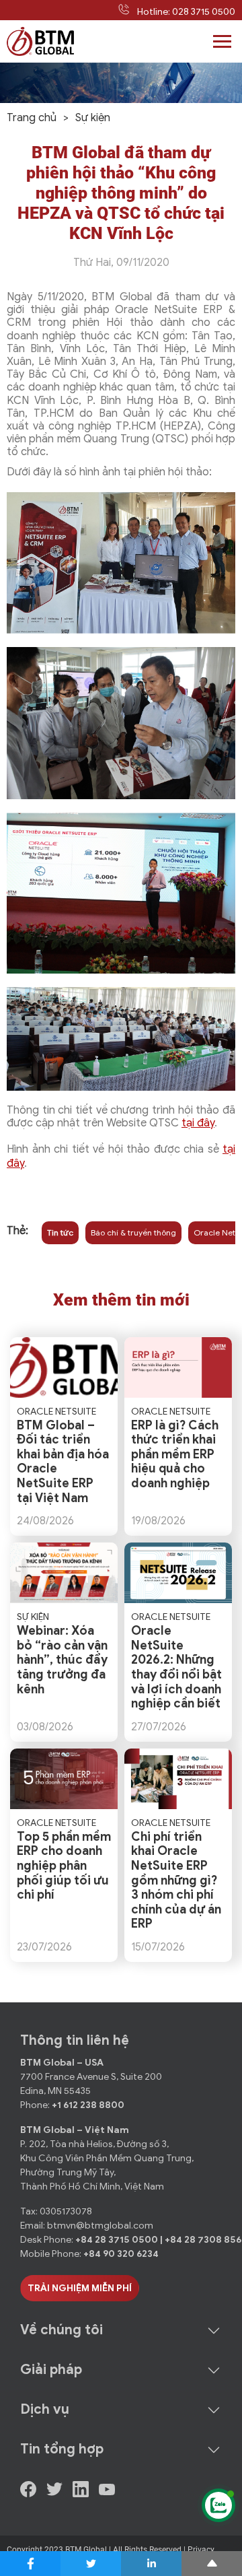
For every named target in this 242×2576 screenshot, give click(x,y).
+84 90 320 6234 (121, 2254)
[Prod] (40, 41)
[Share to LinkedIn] (151, 2564)
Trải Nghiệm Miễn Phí (80, 2288)
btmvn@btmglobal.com (100, 2226)
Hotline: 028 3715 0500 (186, 12)
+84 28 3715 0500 (118, 2240)
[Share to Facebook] (30, 2564)
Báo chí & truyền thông (133, 1232)
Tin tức (60, 1232)
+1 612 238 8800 (88, 2105)
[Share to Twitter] (91, 2564)
